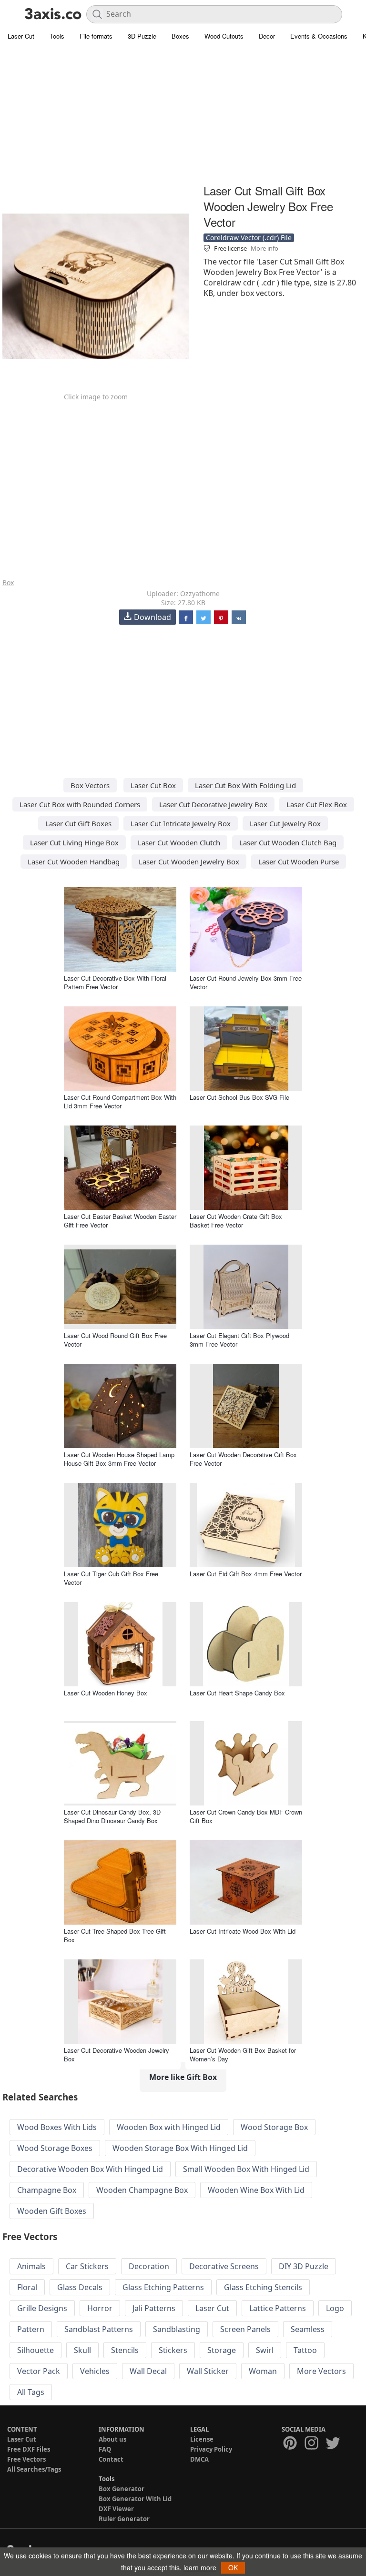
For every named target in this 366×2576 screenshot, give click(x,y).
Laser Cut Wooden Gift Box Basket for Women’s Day (243, 2054)
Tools (57, 36)
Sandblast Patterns (99, 2329)
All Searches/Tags (34, 2469)
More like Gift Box (183, 2077)
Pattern (31, 2329)
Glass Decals (80, 2287)
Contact (111, 2459)
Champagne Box (47, 2190)
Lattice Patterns (278, 2308)
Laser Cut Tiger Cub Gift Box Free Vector (111, 1578)
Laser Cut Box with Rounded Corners (80, 804)
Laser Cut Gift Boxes (78, 823)
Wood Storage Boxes (55, 2148)
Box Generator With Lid (135, 2499)
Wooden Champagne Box (142, 2190)
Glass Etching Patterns (163, 2287)
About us (112, 2439)
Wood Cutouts (224, 36)
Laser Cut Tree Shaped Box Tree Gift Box (115, 1935)
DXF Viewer (116, 2509)
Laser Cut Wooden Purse (299, 862)
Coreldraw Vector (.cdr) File (249, 238)
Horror (100, 2308)
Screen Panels (245, 2329)
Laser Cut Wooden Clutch (179, 842)
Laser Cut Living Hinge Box (74, 842)
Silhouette (36, 2350)
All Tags (31, 2392)
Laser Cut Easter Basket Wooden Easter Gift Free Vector (120, 1221)
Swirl (265, 2350)
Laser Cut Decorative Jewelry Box (213, 804)
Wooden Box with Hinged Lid (169, 2127)
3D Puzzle (142, 36)
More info (264, 248)
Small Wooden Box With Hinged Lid (246, 2169)
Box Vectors (90, 785)
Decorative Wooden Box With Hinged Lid (90, 2169)
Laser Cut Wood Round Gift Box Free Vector (115, 1340)
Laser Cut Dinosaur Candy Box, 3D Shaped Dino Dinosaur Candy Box (112, 1816)
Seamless (308, 2329)
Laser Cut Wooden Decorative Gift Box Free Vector (243, 1459)
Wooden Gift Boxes (52, 2211)
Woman (263, 2371)
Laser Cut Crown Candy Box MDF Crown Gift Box (246, 1816)
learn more (200, 2567)
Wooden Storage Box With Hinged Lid (180, 2148)
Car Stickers (87, 2266)
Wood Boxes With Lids (57, 2127)
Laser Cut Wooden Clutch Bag (288, 842)
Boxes (180, 36)
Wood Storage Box (274, 2127)
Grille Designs (42, 2308)
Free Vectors (26, 2459)
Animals (31, 2266)
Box (8, 583)
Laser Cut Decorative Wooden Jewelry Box (117, 2054)
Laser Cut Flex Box (317, 804)
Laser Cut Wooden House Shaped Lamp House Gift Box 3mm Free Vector (119, 1459)
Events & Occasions (319, 36)
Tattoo (305, 2350)
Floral (27, 2287)
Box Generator (122, 2489)
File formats (96, 36)
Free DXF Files (29, 2449)
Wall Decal (148, 2371)
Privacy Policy (211, 2449)
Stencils (125, 2350)
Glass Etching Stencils (263, 2287)
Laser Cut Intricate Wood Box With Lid (243, 1931)
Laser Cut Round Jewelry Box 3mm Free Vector (246, 982)
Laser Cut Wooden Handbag (74, 862)
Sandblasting (177, 2329)
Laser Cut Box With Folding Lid (245, 785)
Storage (222, 2350)
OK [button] (233, 2567)
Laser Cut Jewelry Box (285, 823)
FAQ (105, 2449)
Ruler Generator (124, 2519)
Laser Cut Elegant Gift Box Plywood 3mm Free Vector (239, 1340)
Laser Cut (21, 36)
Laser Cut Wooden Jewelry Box (189, 862)
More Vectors (321, 2371)
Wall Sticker (208, 2371)
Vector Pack (39, 2371)
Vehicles (95, 2371)
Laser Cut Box (153, 785)
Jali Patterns (154, 2308)
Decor (267, 36)
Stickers (173, 2350)
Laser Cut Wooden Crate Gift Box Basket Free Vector (236, 1221)
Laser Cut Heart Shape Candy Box (237, 1693)
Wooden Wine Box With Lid (256, 2190)
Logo (335, 2308)
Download (152, 617)
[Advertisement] (183, 114)
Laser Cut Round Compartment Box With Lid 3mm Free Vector (120, 1101)
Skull (82, 2350)
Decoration (149, 2266)
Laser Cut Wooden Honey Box (106, 1693)
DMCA (199, 2459)
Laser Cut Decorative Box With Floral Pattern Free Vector (115, 982)
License (202, 2439)
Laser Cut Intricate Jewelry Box (181, 823)
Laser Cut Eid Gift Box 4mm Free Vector (246, 1574)
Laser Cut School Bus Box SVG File (239, 1097)
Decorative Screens (224, 2266)
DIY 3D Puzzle (304, 2266)
